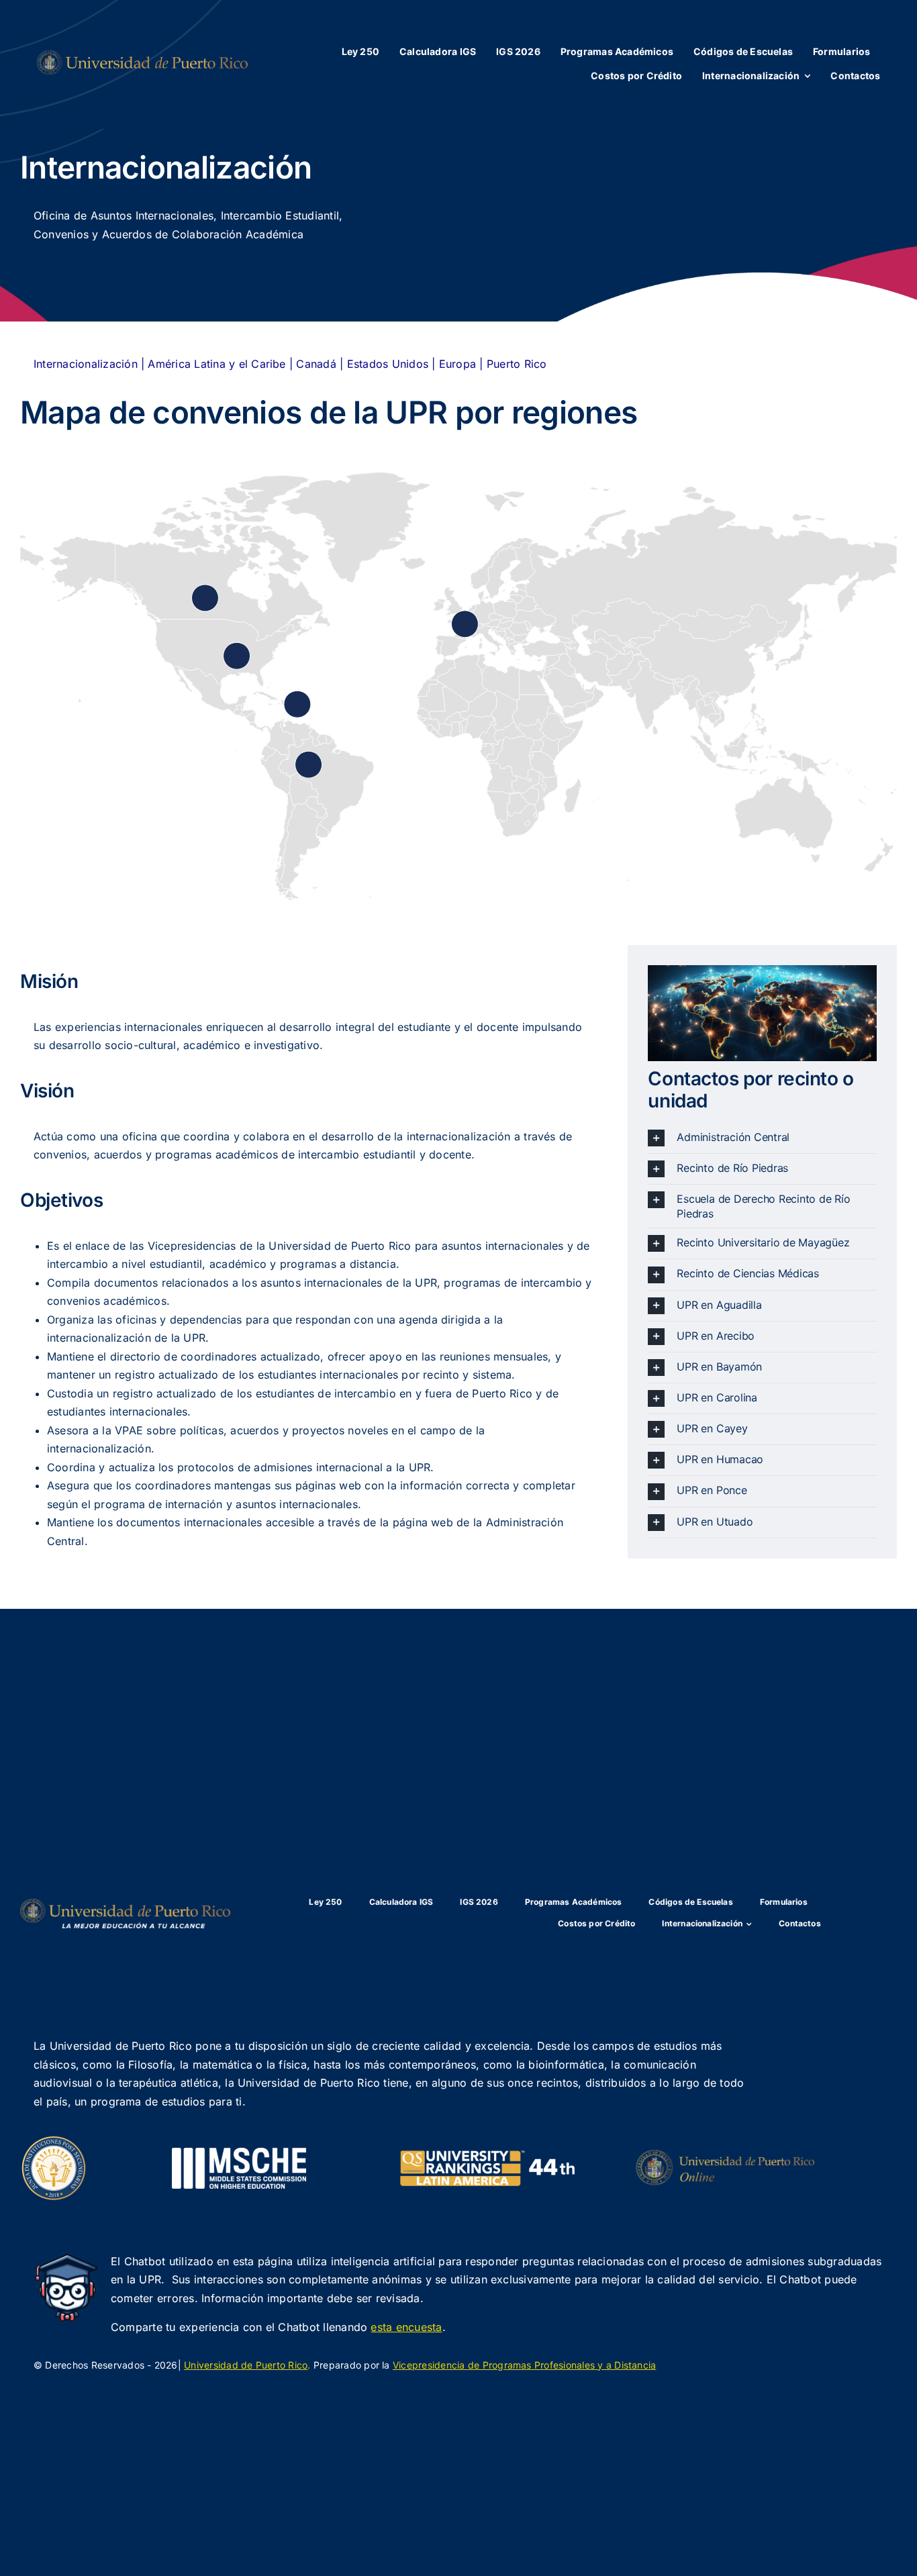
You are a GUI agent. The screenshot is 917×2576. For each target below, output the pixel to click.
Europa (457, 364)
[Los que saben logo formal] (142, 56)
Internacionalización (86, 364)
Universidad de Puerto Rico (246, 2365)
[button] (762, 1138)
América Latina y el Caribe (215, 364)
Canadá (316, 364)
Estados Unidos (388, 364)
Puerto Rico (517, 364)
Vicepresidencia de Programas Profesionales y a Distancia (524, 2365)
